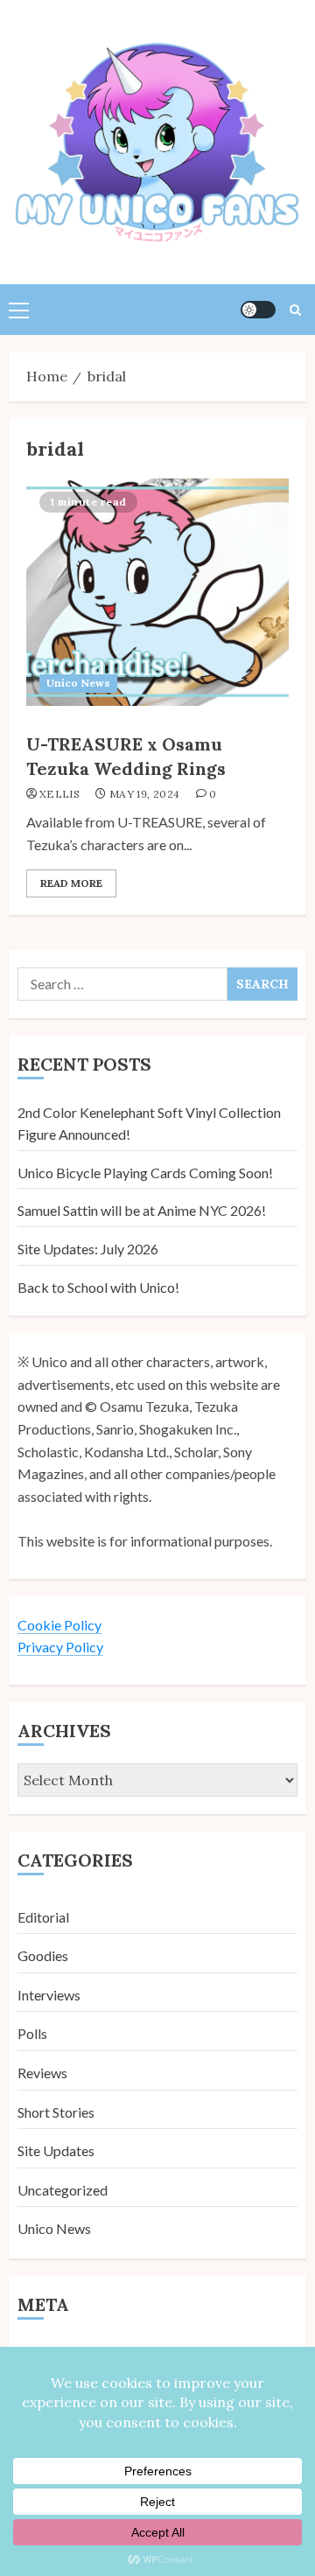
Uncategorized (63, 2190)
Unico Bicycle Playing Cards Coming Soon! (145, 1173)
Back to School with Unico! (98, 1287)
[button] (19, 310)
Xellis (59, 794)
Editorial (43, 1917)
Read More (71, 883)
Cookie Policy (59, 1625)
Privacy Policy (60, 1647)
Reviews (42, 2073)
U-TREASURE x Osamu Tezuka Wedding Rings (126, 756)
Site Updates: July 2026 (88, 1249)
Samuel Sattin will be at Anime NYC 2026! (142, 1210)
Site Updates (56, 2150)
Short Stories (56, 2112)
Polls (32, 2033)
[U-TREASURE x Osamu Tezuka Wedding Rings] (157, 592)
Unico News (78, 683)
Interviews (49, 1995)
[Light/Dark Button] (258, 310)
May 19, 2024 (144, 794)
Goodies (43, 1955)
